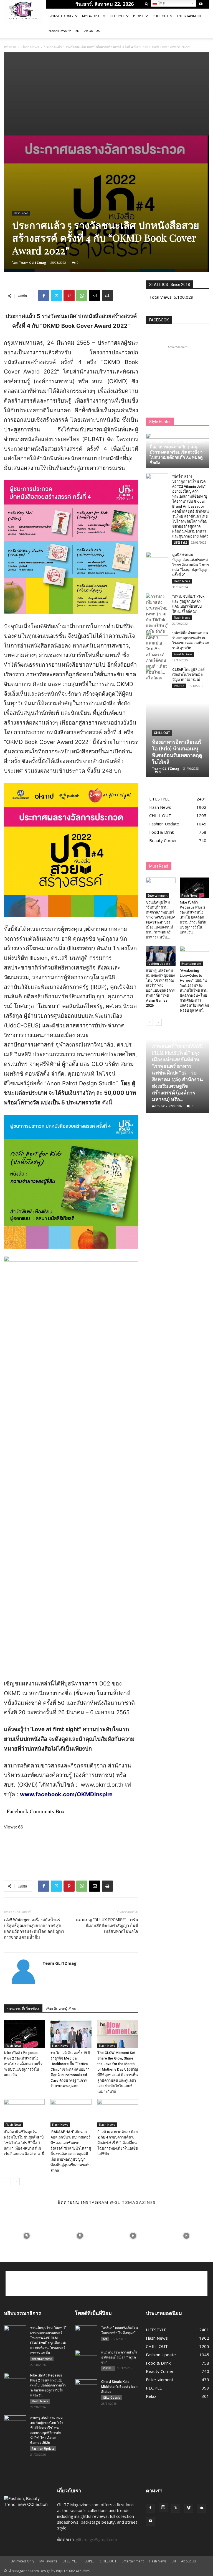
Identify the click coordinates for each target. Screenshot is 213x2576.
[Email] (95, 296)
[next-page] (16, 2182)
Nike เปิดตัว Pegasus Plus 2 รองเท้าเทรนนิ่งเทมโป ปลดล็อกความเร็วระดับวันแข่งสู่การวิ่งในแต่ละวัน (23, 2064)
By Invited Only (61, 16)
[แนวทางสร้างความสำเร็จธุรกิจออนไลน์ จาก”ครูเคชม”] (86, 2358)
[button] (147, 4)
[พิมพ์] (107, 296)
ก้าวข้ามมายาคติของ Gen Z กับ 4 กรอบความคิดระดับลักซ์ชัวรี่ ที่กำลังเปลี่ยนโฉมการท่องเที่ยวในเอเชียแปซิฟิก (118, 2143)
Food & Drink (183, 654)
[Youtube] (201, 4)
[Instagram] (163, 2508)
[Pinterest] (69, 296)
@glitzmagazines (133, 2202)
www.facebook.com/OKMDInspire (66, 1794)
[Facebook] (44, 296)
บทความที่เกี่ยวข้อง (23, 2009)
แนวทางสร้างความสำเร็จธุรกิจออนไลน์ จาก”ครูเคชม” (119, 2357)
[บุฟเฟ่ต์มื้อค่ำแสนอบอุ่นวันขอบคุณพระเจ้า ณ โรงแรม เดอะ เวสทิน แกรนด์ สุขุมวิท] (157, 638)
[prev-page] (7, 2182)
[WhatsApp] (82, 296)
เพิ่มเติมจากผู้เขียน (61, 2009)
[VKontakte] (201, 2508)
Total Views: (161, 297)
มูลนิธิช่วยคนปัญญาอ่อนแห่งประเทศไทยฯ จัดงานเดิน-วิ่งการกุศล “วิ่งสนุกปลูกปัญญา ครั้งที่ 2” (191, 565)
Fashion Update (159, 964)
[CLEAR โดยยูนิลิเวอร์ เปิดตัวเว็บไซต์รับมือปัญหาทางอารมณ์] (157, 675)
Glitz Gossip (112, 2398)
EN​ (77, 31)
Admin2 (158, 1106)
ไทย (161, 3)
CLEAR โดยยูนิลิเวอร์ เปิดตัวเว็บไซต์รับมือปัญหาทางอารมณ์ (188, 675)
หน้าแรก (10, 47)
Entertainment (189, 16)
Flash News (58, 31)
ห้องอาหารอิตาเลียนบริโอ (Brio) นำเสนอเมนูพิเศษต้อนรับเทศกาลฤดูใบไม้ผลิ (177, 752)
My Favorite (92, 16)
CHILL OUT (160, 16)
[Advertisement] (106, 94)
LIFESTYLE (117, 16)
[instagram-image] (27, 2236)
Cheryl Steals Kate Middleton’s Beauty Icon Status (119, 2387)
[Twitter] (56, 296)
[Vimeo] (189, 2508)
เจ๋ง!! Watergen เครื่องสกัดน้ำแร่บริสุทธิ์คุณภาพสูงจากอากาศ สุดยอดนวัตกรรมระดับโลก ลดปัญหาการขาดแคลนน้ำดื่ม (34, 1929)
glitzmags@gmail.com (96, 2539)
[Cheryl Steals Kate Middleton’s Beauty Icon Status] (86, 2387)
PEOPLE (139, 16)
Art (105, 2339)
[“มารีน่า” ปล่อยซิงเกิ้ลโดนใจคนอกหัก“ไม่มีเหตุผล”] (86, 2333)
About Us (92, 31)
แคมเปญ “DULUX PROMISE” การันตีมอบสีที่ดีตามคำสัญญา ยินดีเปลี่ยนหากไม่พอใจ (107, 1926)
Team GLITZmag (32, 263)
